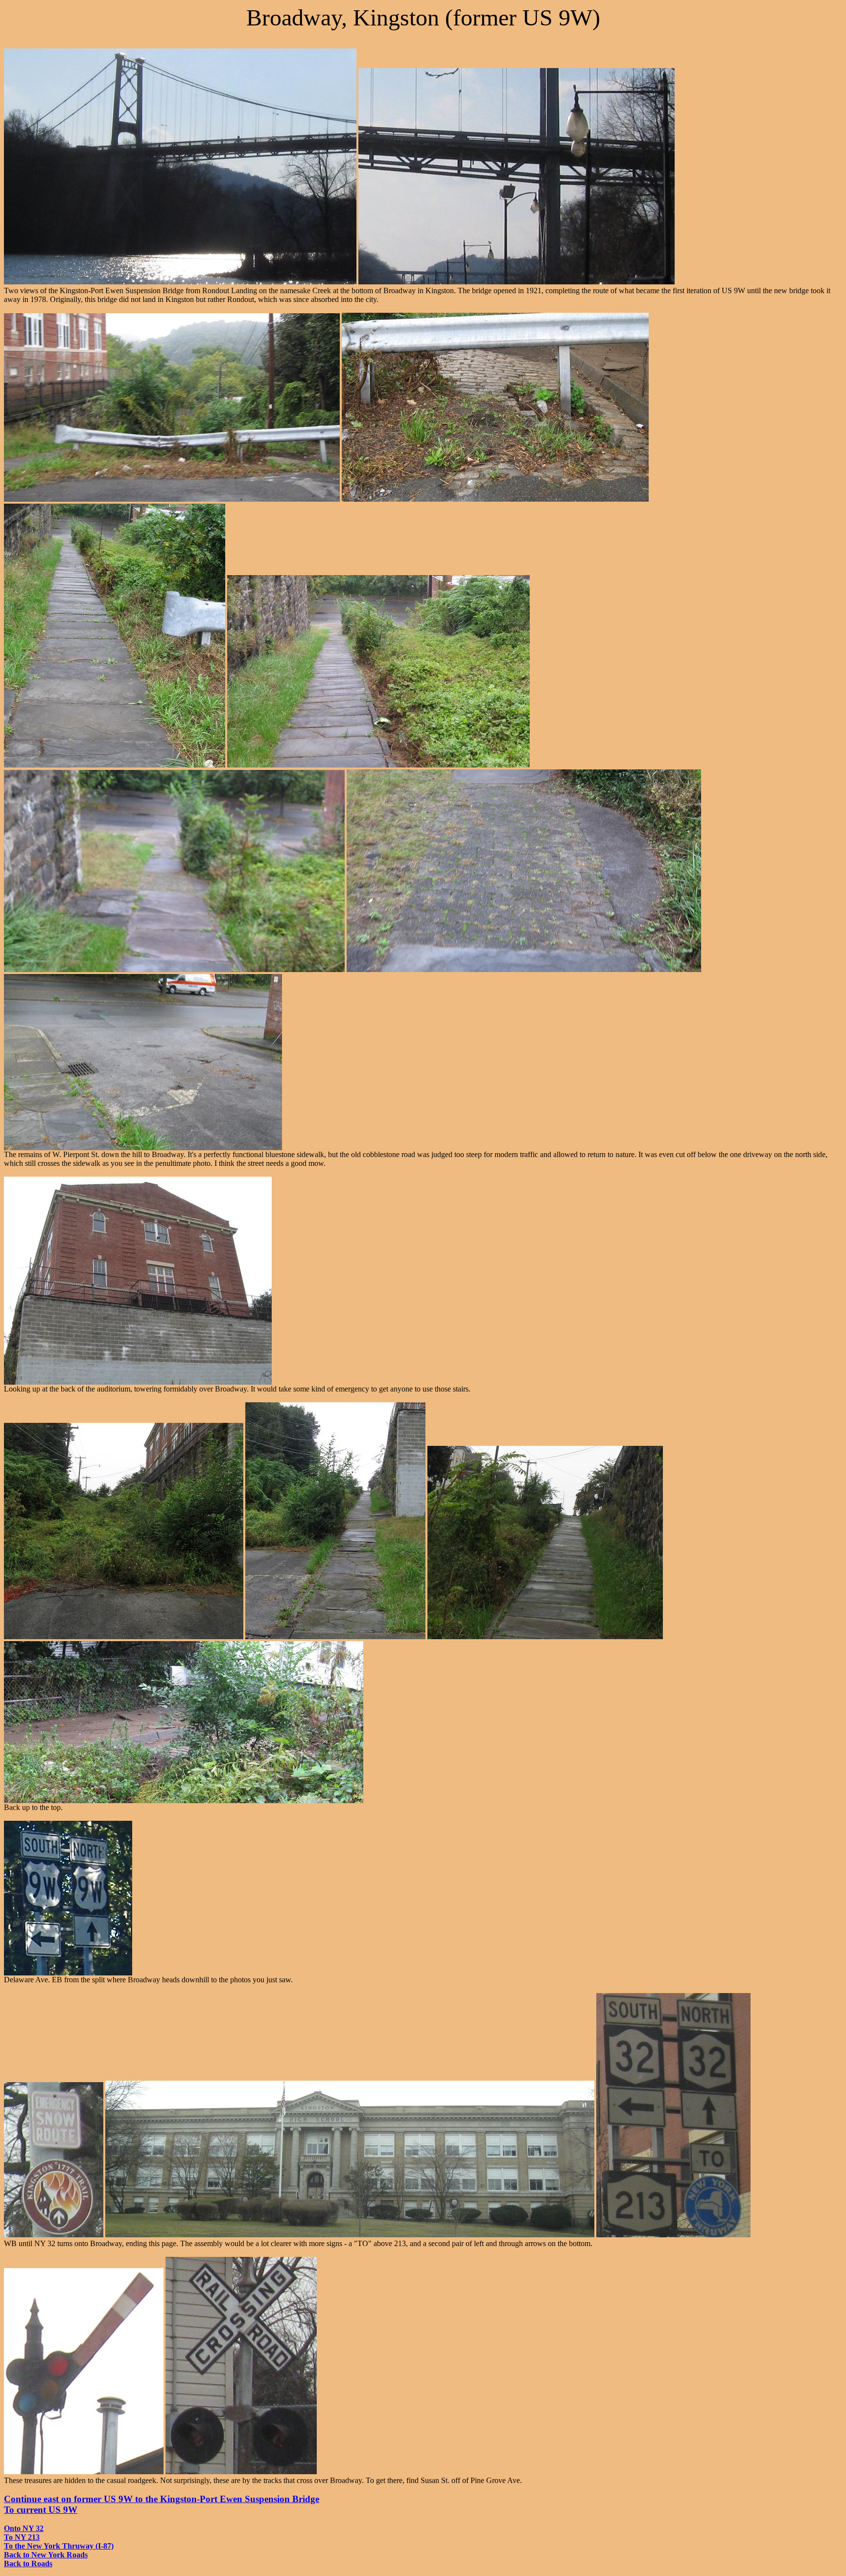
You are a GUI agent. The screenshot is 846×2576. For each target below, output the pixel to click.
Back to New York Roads (46, 2555)
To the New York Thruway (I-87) (59, 2546)
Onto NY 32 (24, 2528)
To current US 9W (41, 2510)
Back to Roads (28, 2564)
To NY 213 (22, 2537)
